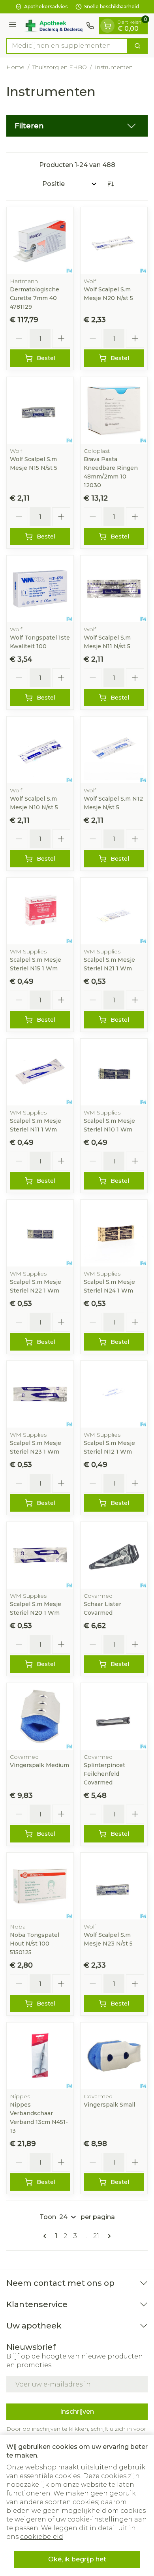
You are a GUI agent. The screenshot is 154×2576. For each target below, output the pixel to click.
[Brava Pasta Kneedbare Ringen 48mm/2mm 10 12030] (114, 410)
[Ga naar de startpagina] (53, 26)
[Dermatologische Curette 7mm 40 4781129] (40, 241)
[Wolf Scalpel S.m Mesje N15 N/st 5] (40, 410)
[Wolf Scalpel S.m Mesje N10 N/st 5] (40, 750)
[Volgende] (108, 2236)
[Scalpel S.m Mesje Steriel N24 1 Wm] (114, 1233)
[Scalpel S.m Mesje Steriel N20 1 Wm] (40, 1555)
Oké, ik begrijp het (77, 2559)
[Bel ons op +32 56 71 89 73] (90, 26)
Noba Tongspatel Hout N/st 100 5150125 (35, 1944)
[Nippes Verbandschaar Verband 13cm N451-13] (40, 2056)
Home (15, 67)
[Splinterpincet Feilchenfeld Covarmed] (114, 1716)
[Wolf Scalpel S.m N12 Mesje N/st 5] (114, 750)
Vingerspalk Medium (39, 1765)
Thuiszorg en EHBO (60, 67)
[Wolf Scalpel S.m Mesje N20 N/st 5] (114, 241)
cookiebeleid (42, 2537)
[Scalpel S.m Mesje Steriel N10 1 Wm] (114, 1072)
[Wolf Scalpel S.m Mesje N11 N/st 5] (114, 589)
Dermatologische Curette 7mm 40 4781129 (35, 298)
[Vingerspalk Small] (114, 2056)
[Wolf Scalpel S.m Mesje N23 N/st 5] (114, 1886)
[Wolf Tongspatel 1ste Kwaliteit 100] (40, 589)
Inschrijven (77, 2412)
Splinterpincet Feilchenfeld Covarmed (104, 1774)
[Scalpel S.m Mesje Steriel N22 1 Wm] (40, 1233)
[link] (46, 2236)
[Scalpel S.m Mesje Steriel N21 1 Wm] (114, 911)
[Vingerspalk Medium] (40, 1716)
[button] (77, 126)
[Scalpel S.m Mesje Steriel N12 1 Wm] (114, 1394)
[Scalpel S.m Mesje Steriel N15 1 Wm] (40, 911)
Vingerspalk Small (109, 2105)
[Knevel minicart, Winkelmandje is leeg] (107, 26)
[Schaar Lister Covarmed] (114, 1555)
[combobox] (67, 46)
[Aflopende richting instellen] (111, 184)
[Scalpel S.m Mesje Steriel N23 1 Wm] (40, 1394)
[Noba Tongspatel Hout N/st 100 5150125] (40, 1886)
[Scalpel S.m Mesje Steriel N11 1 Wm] (40, 1072)
